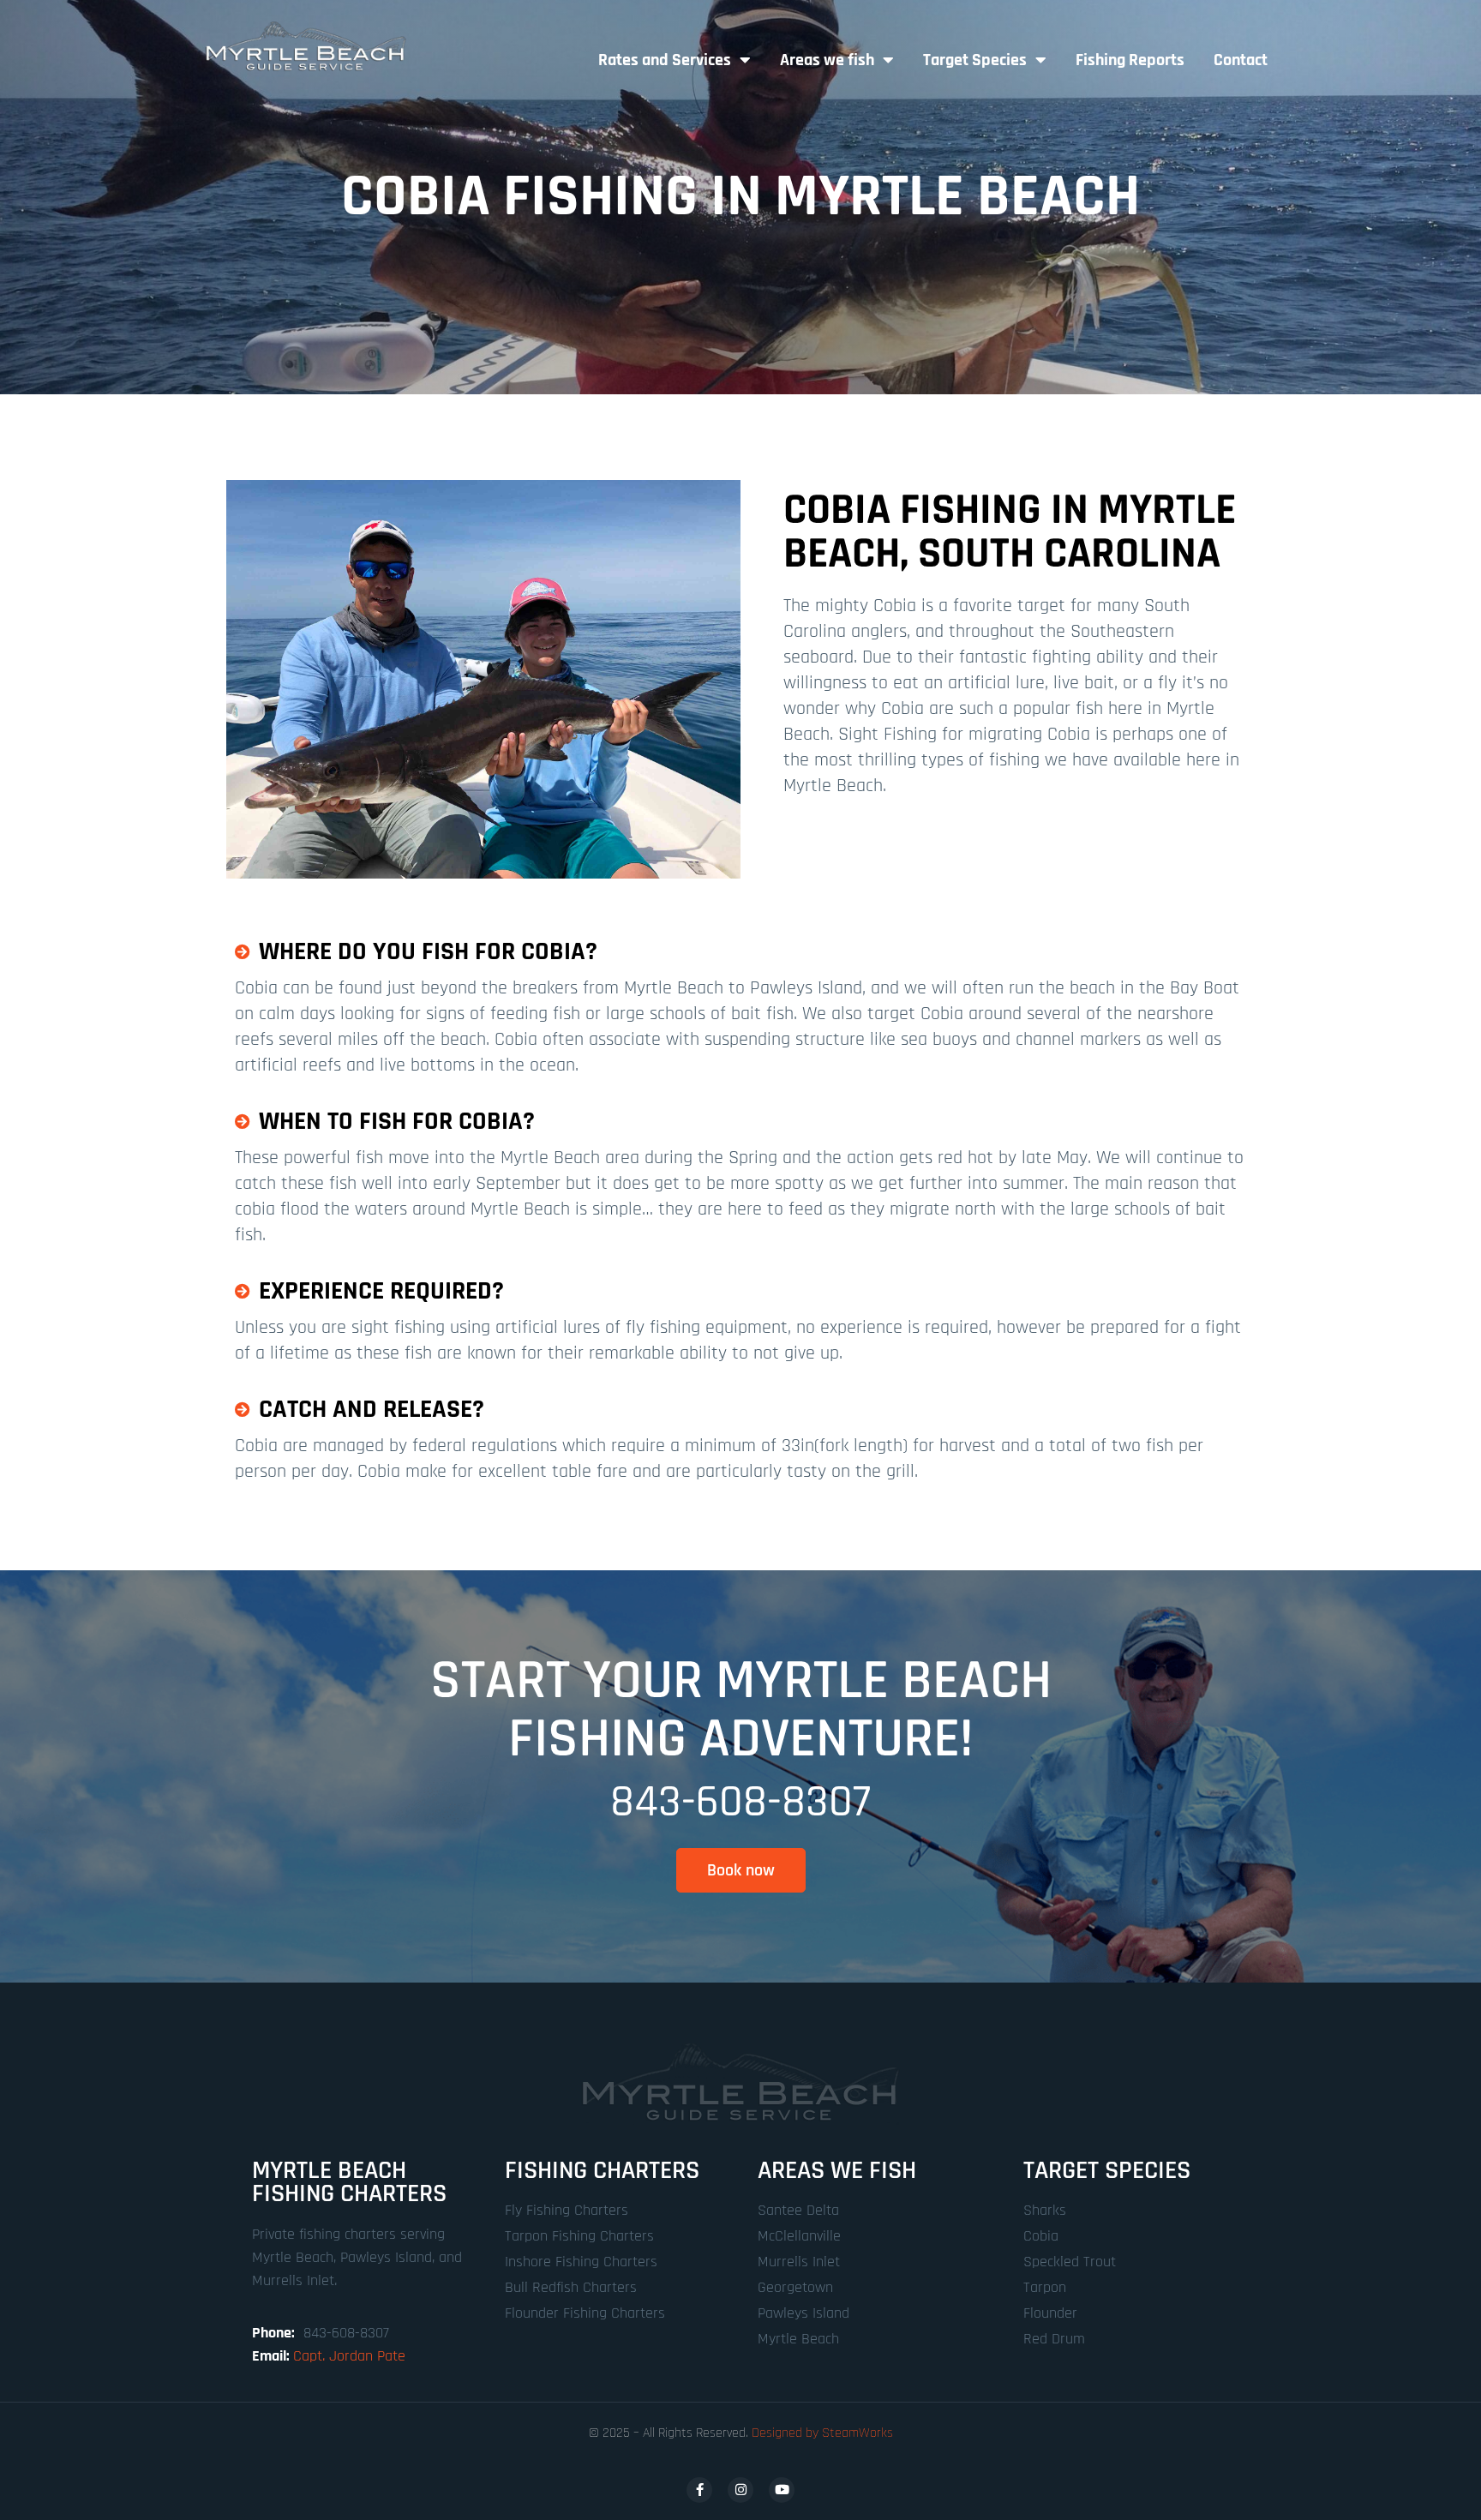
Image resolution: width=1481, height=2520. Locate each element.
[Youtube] (782, 2490)
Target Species (975, 60)
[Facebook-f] (699, 2490)
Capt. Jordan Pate (349, 2356)
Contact (1241, 60)
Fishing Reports (1130, 60)
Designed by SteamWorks (822, 2433)
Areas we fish (827, 60)
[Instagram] (740, 2490)
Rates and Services (665, 60)
